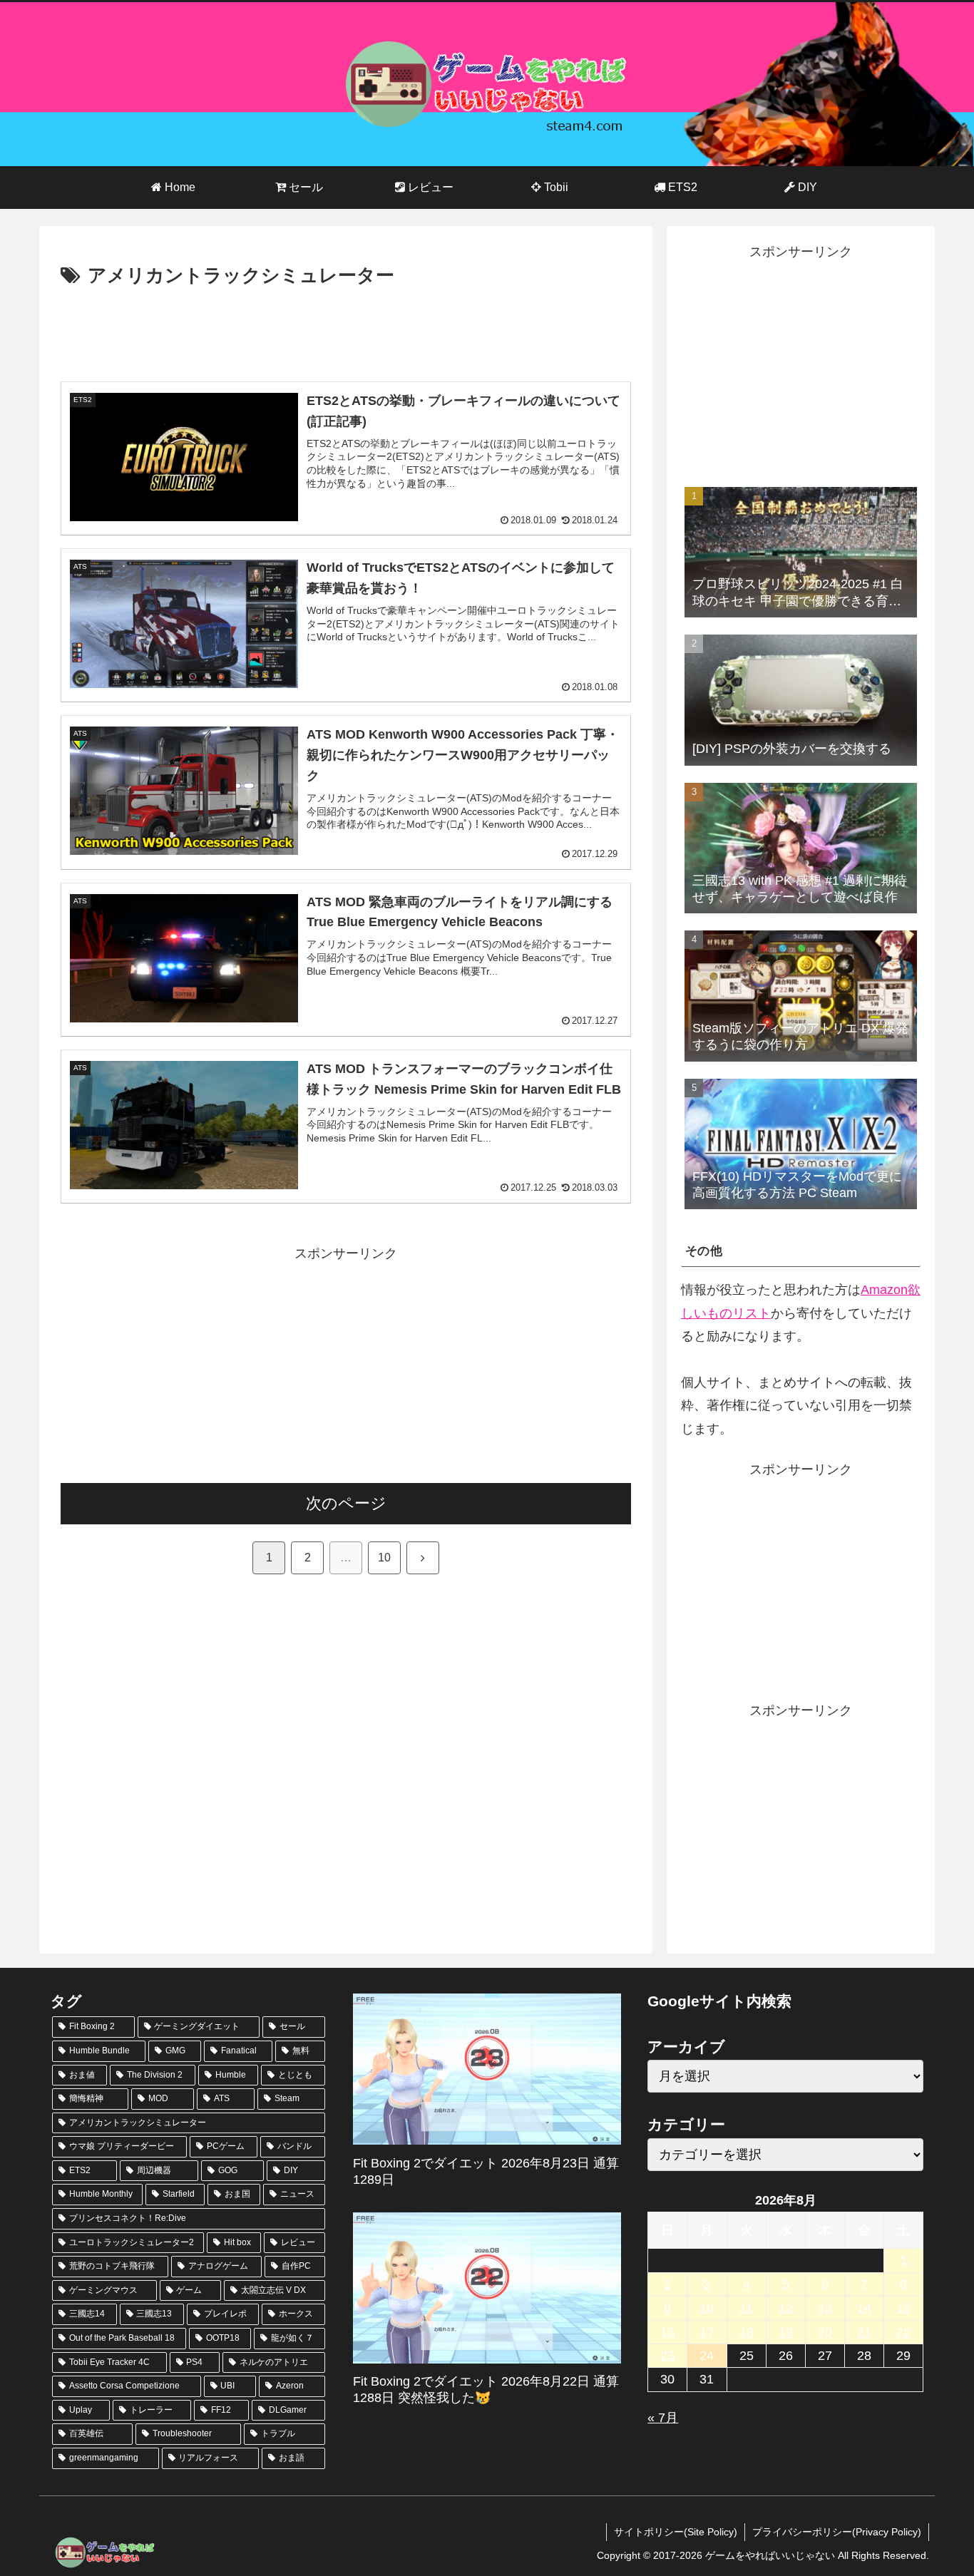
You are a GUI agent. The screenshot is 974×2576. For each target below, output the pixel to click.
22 (903, 2332)
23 (667, 2356)
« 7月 (663, 2418)
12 (786, 2308)
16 (667, 2332)
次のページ (346, 1503)
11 (746, 2308)
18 (747, 2332)
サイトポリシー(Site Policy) (676, 2532)
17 (707, 2332)
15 (903, 2308)
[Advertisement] (346, 332)
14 (864, 2308)
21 (864, 2332)
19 (786, 2332)
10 (384, 1558)
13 (825, 2308)
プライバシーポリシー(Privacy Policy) (837, 2532)
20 (825, 2332)
